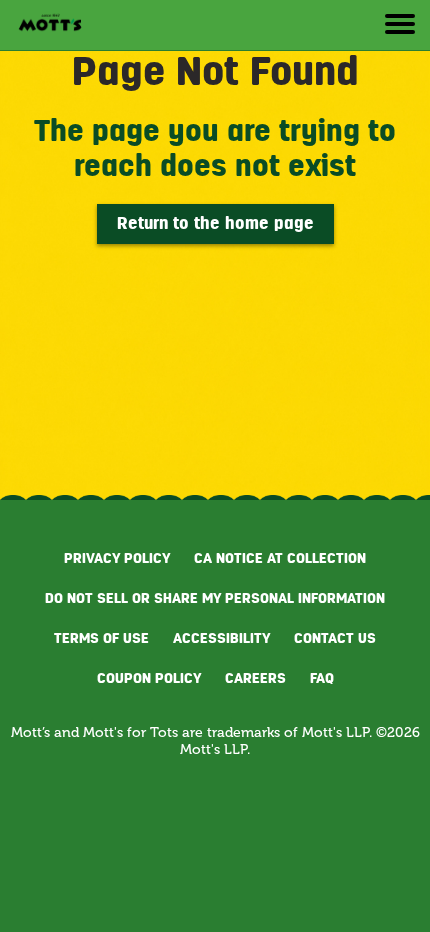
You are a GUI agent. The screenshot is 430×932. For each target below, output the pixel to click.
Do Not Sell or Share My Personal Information (215, 598)
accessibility (221, 638)
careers (255, 678)
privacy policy (117, 558)
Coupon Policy (149, 678)
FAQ (322, 678)
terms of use (101, 638)
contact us (335, 638)
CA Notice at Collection (280, 558)
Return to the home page (215, 223)
